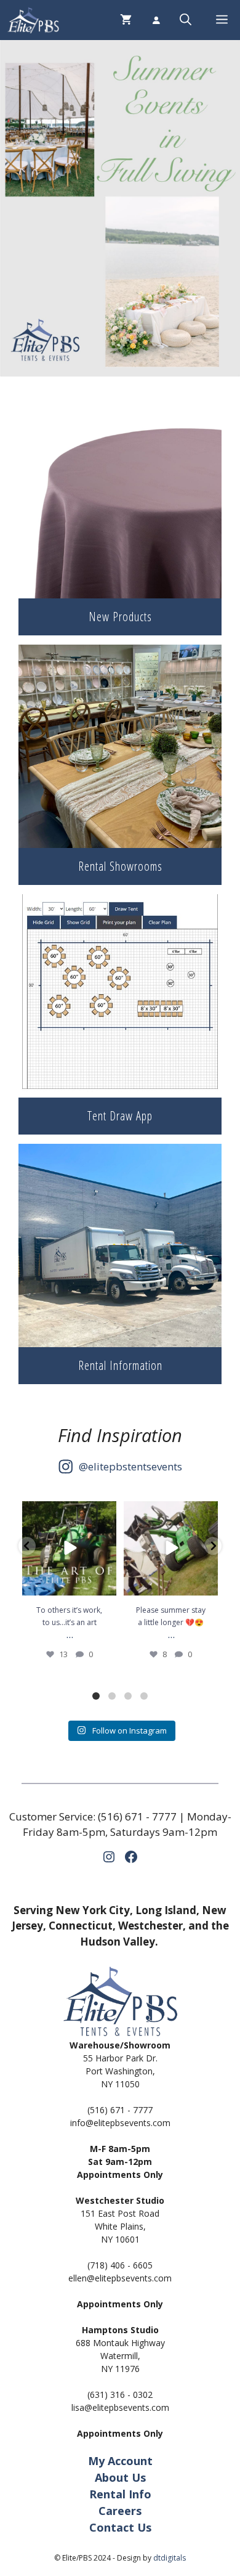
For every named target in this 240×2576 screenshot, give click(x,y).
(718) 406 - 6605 (120, 2265)
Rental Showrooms (120, 866)
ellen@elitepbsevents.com (120, 2278)
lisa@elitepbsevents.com (120, 2407)
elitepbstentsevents (135, 1466)
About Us (120, 2477)
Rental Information (120, 1365)
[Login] (156, 20)
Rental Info (120, 2494)
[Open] (69, 1548)
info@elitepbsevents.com (120, 2123)
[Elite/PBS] (33, 20)
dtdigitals (170, 2558)
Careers (120, 2511)
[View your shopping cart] (126, 20)
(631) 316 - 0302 (120, 2395)
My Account (120, 2461)
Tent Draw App (120, 1116)
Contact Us (120, 2527)
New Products (120, 617)
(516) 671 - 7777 (137, 1816)
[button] (186, 20)
